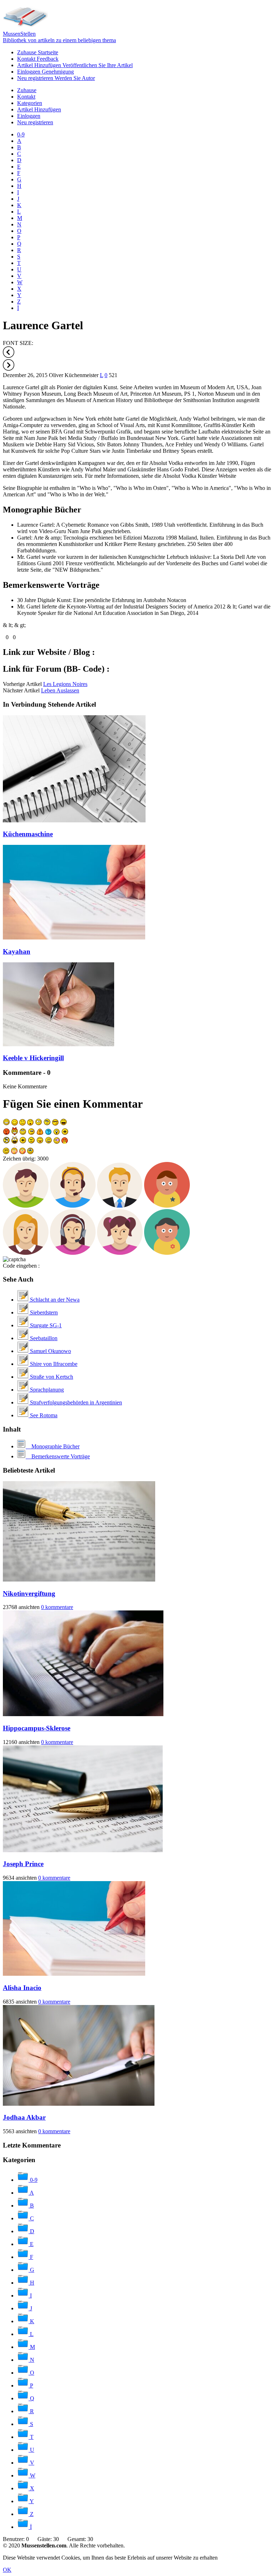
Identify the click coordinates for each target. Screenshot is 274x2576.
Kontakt (38, 59)
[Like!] (4, 637)
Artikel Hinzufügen (75, 65)
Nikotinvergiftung (29, 1593)
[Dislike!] (11, 637)
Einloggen (45, 72)
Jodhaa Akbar (24, 2117)
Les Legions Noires (65, 684)
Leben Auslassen (60, 690)
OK (7, 2570)
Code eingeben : (21, 1266)
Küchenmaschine (28, 834)
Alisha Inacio (22, 1988)
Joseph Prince (23, 1864)
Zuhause (38, 52)
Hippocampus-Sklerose (37, 1728)
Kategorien (30, 103)
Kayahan (17, 951)
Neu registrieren (56, 78)
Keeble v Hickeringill (33, 1058)
